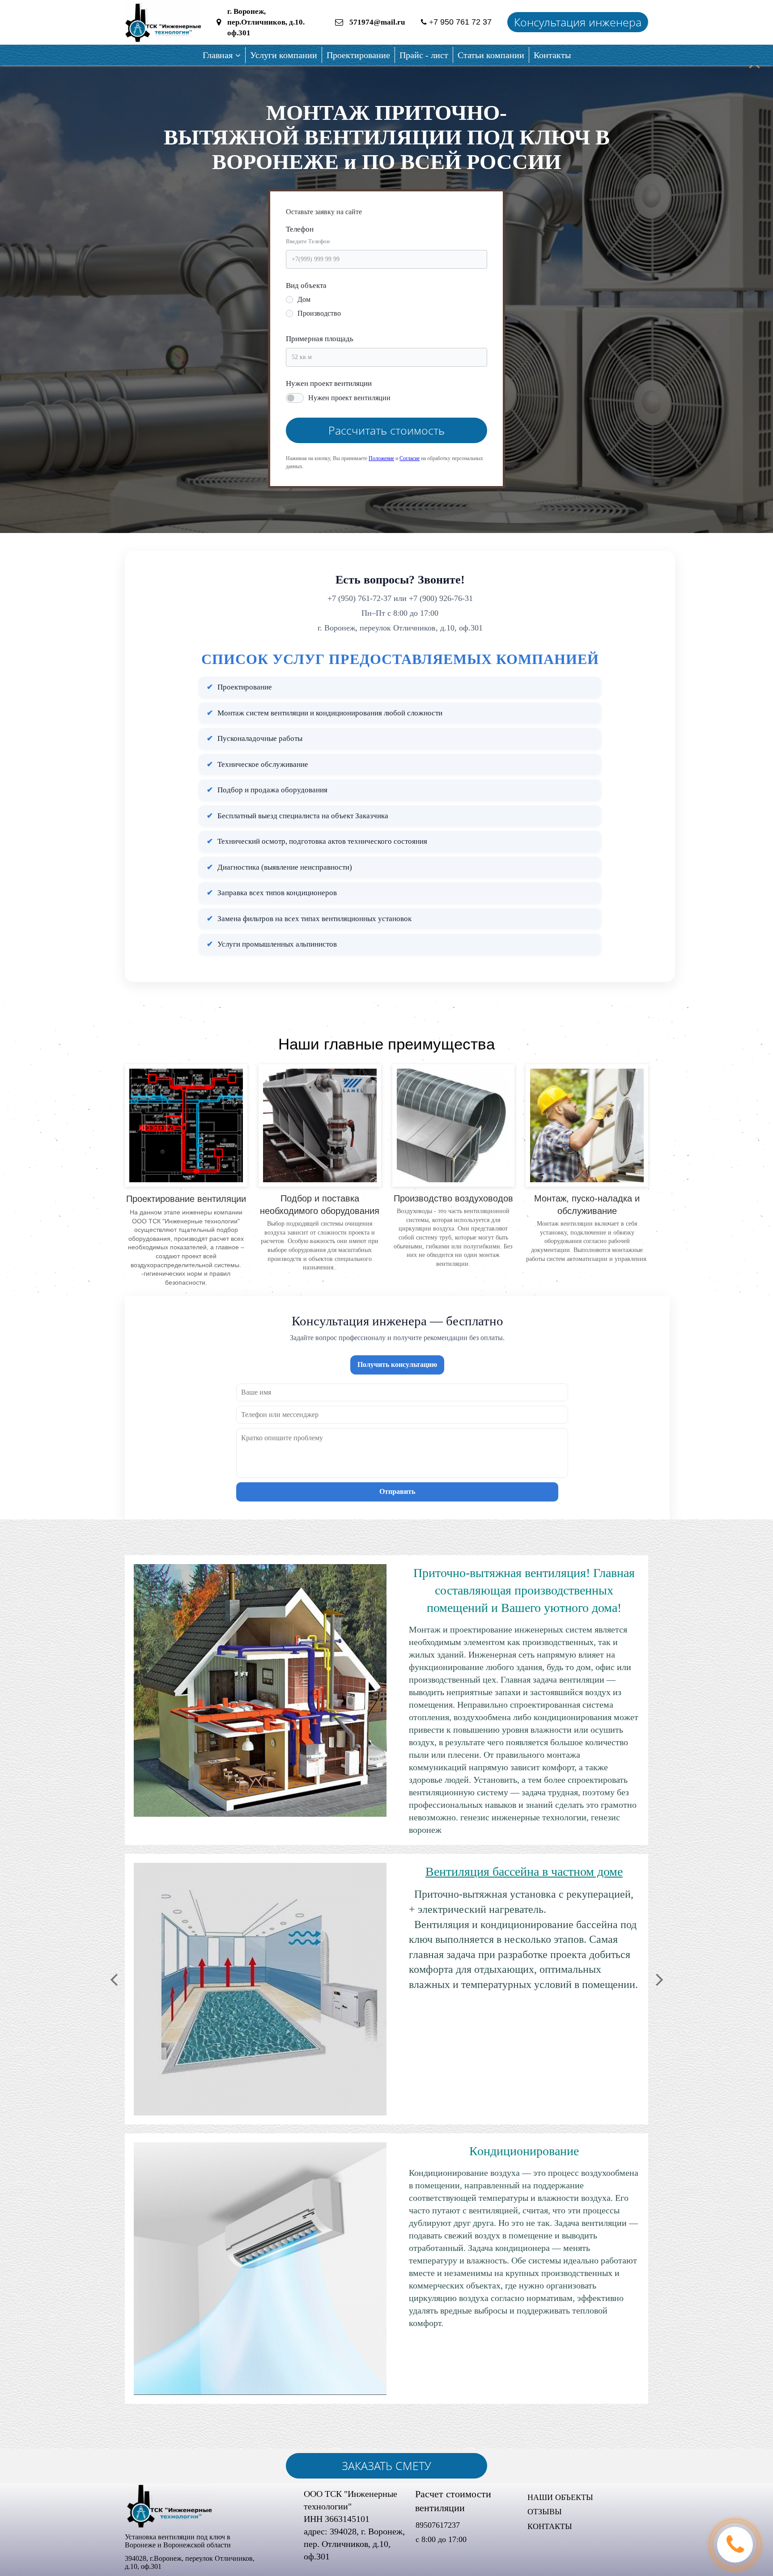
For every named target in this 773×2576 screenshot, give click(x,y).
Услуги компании (284, 55)
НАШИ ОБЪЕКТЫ (560, 2497)
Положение (381, 458)
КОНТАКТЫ (550, 2526)
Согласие (410, 458)
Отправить (397, 1491)
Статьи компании (491, 55)
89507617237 (439, 2525)
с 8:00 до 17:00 (441, 2539)
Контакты (552, 55)
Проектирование (358, 55)
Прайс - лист (424, 55)
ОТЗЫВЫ (545, 2512)
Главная (218, 55)
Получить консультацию (397, 1364)
